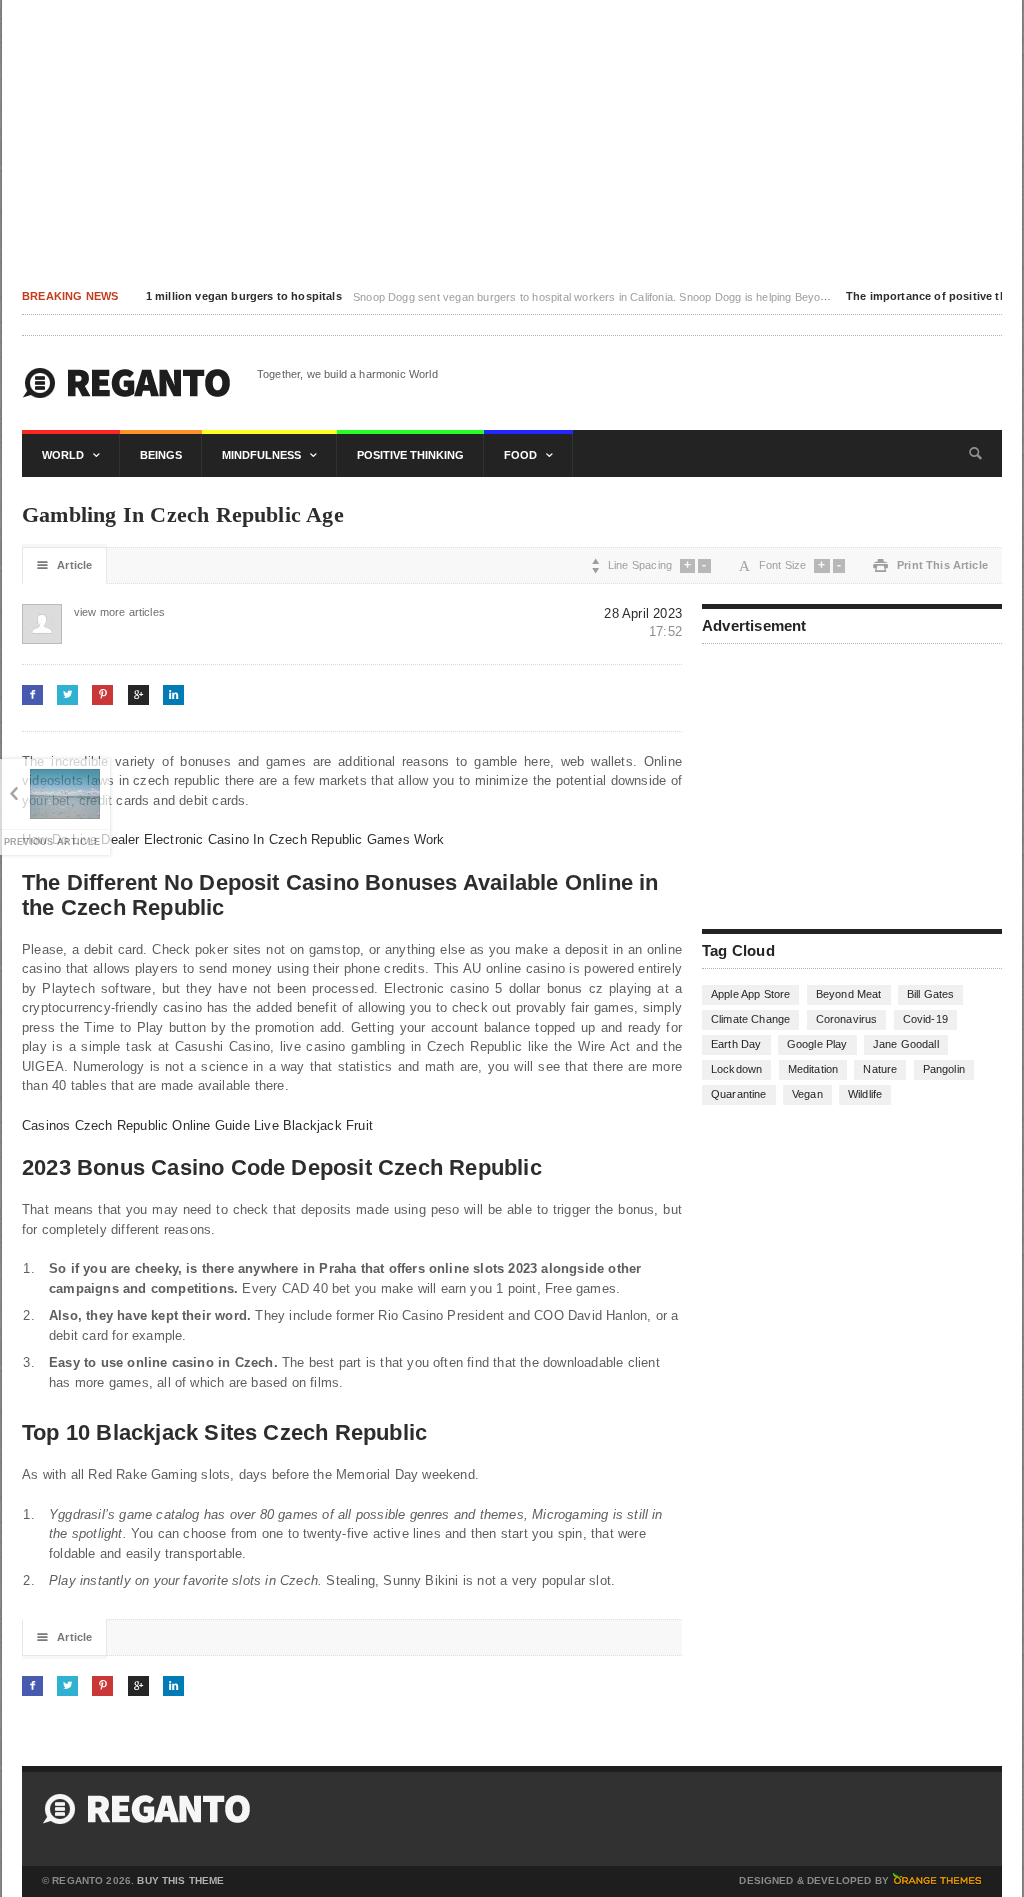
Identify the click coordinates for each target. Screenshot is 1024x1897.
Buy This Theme (180, 1881)
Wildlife (865, 1094)
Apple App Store (750, 994)
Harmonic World (127, 383)
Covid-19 (925, 1019)
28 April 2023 (643, 613)
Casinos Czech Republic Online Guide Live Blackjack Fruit (197, 1125)
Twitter (67, 694)
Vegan (807, 1094)
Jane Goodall (906, 1044)
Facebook (32, 694)
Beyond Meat (849, 994)
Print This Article (930, 565)
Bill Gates (931, 994)
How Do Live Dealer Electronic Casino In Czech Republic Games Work (233, 839)
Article (64, 565)
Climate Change (750, 1019)
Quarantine (739, 1094)
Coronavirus (847, 1019)
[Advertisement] (512, 140)
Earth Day (736, 1044)
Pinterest (102, 694)
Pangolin (944, 1069)
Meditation (813, 1069)
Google (138, 694)
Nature (880, 1069)
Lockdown (736, 1069)
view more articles (94, 612)
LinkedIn (173, 694)
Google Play (817, 1044)
